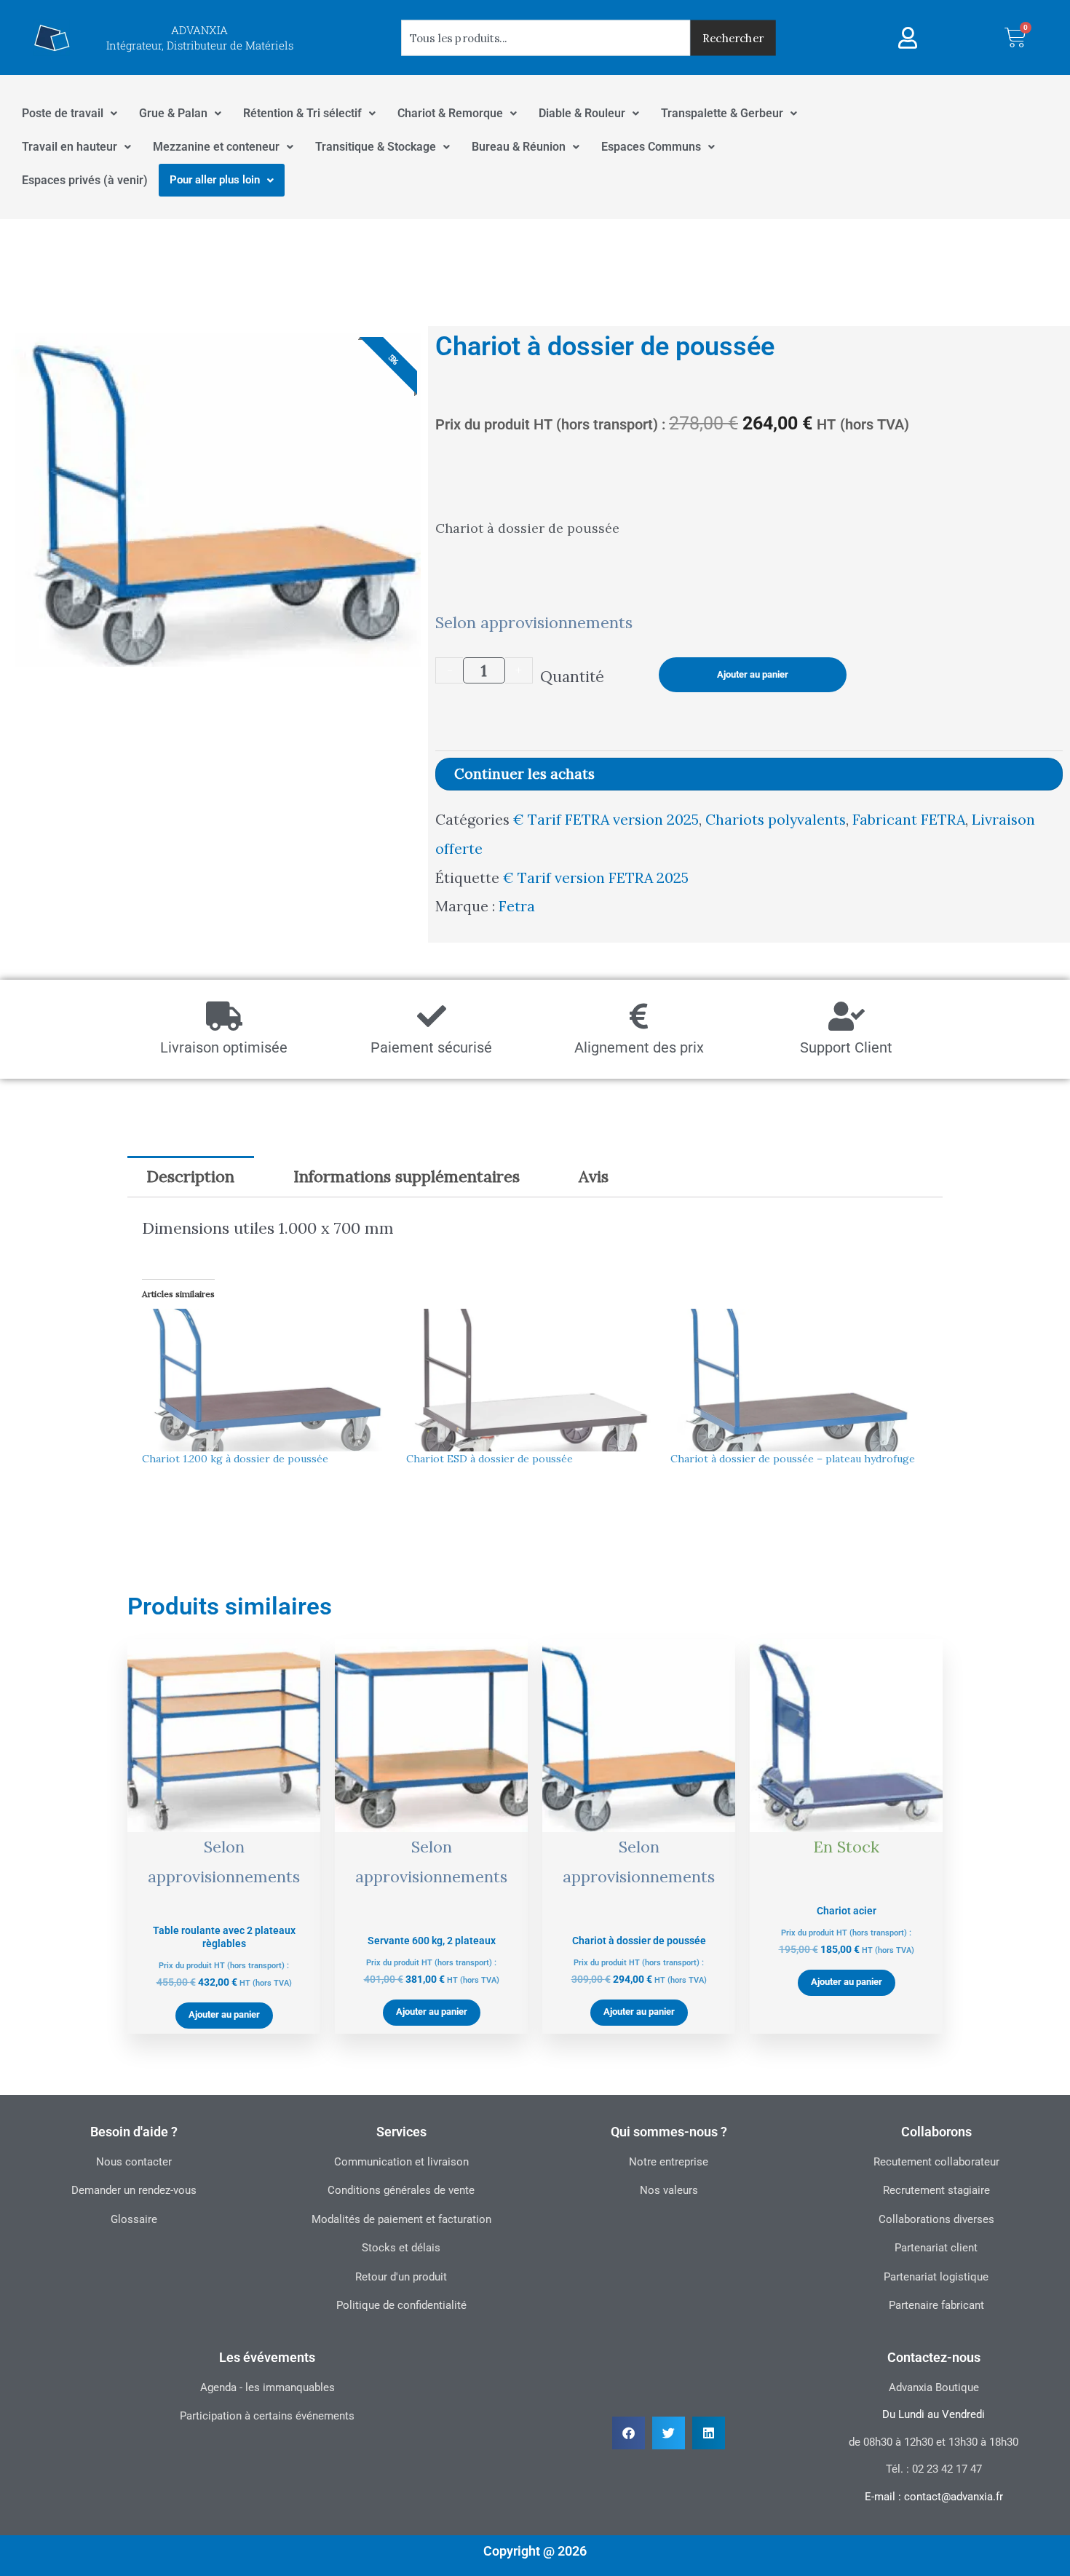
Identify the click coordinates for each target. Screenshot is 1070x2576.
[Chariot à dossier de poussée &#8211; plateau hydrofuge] (795, 1380)
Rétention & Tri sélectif (302, 113)
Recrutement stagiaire (936, 2190)
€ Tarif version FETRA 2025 (596, 877)
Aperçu (224, 1893)
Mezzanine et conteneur (216, 147)
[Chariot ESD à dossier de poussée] (531, 1380)
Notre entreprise (669, 2162)
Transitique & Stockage (376, 147)
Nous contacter (134, 2162)
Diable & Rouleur (582, 113)
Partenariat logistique (936, 2277)
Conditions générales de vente (401, 2190)
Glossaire (134, 2219)
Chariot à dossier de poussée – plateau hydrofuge (793, 1459)
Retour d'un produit (401, 2277)
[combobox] (546, 37)
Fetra (517, 906)
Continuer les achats (524, 774)
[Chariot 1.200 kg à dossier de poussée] (267, 1380)
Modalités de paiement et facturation (401, 2219)
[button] (629, 2433)
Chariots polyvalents (776, 819)
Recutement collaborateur (936, 2162)
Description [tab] (190, 1176)
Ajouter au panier (753, 674)
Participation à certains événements (267, 2416)
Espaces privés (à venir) (85, 180)
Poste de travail (63, 113)
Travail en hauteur (70, 147)
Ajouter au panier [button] (224, 2014)
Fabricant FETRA (909, 819)
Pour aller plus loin (215, 180)
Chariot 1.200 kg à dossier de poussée (235, 1459)
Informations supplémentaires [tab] (407, 1176)
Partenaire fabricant (936, 2305)
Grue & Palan (173, 113)
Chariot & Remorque (450, 113)
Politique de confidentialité (401, 2305)
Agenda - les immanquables (267, 2387)
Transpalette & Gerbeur (722, 113)
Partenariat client (936, 2248)
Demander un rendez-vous (134, 2190)
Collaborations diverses (936, 2219)
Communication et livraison (401, 2162)
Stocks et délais (401, 2248)
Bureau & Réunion (519, 147)
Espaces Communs (651, 147)
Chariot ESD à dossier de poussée (490, 1459)
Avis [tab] (594, 1176)
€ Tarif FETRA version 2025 (606, 819)
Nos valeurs (669, 2190)
